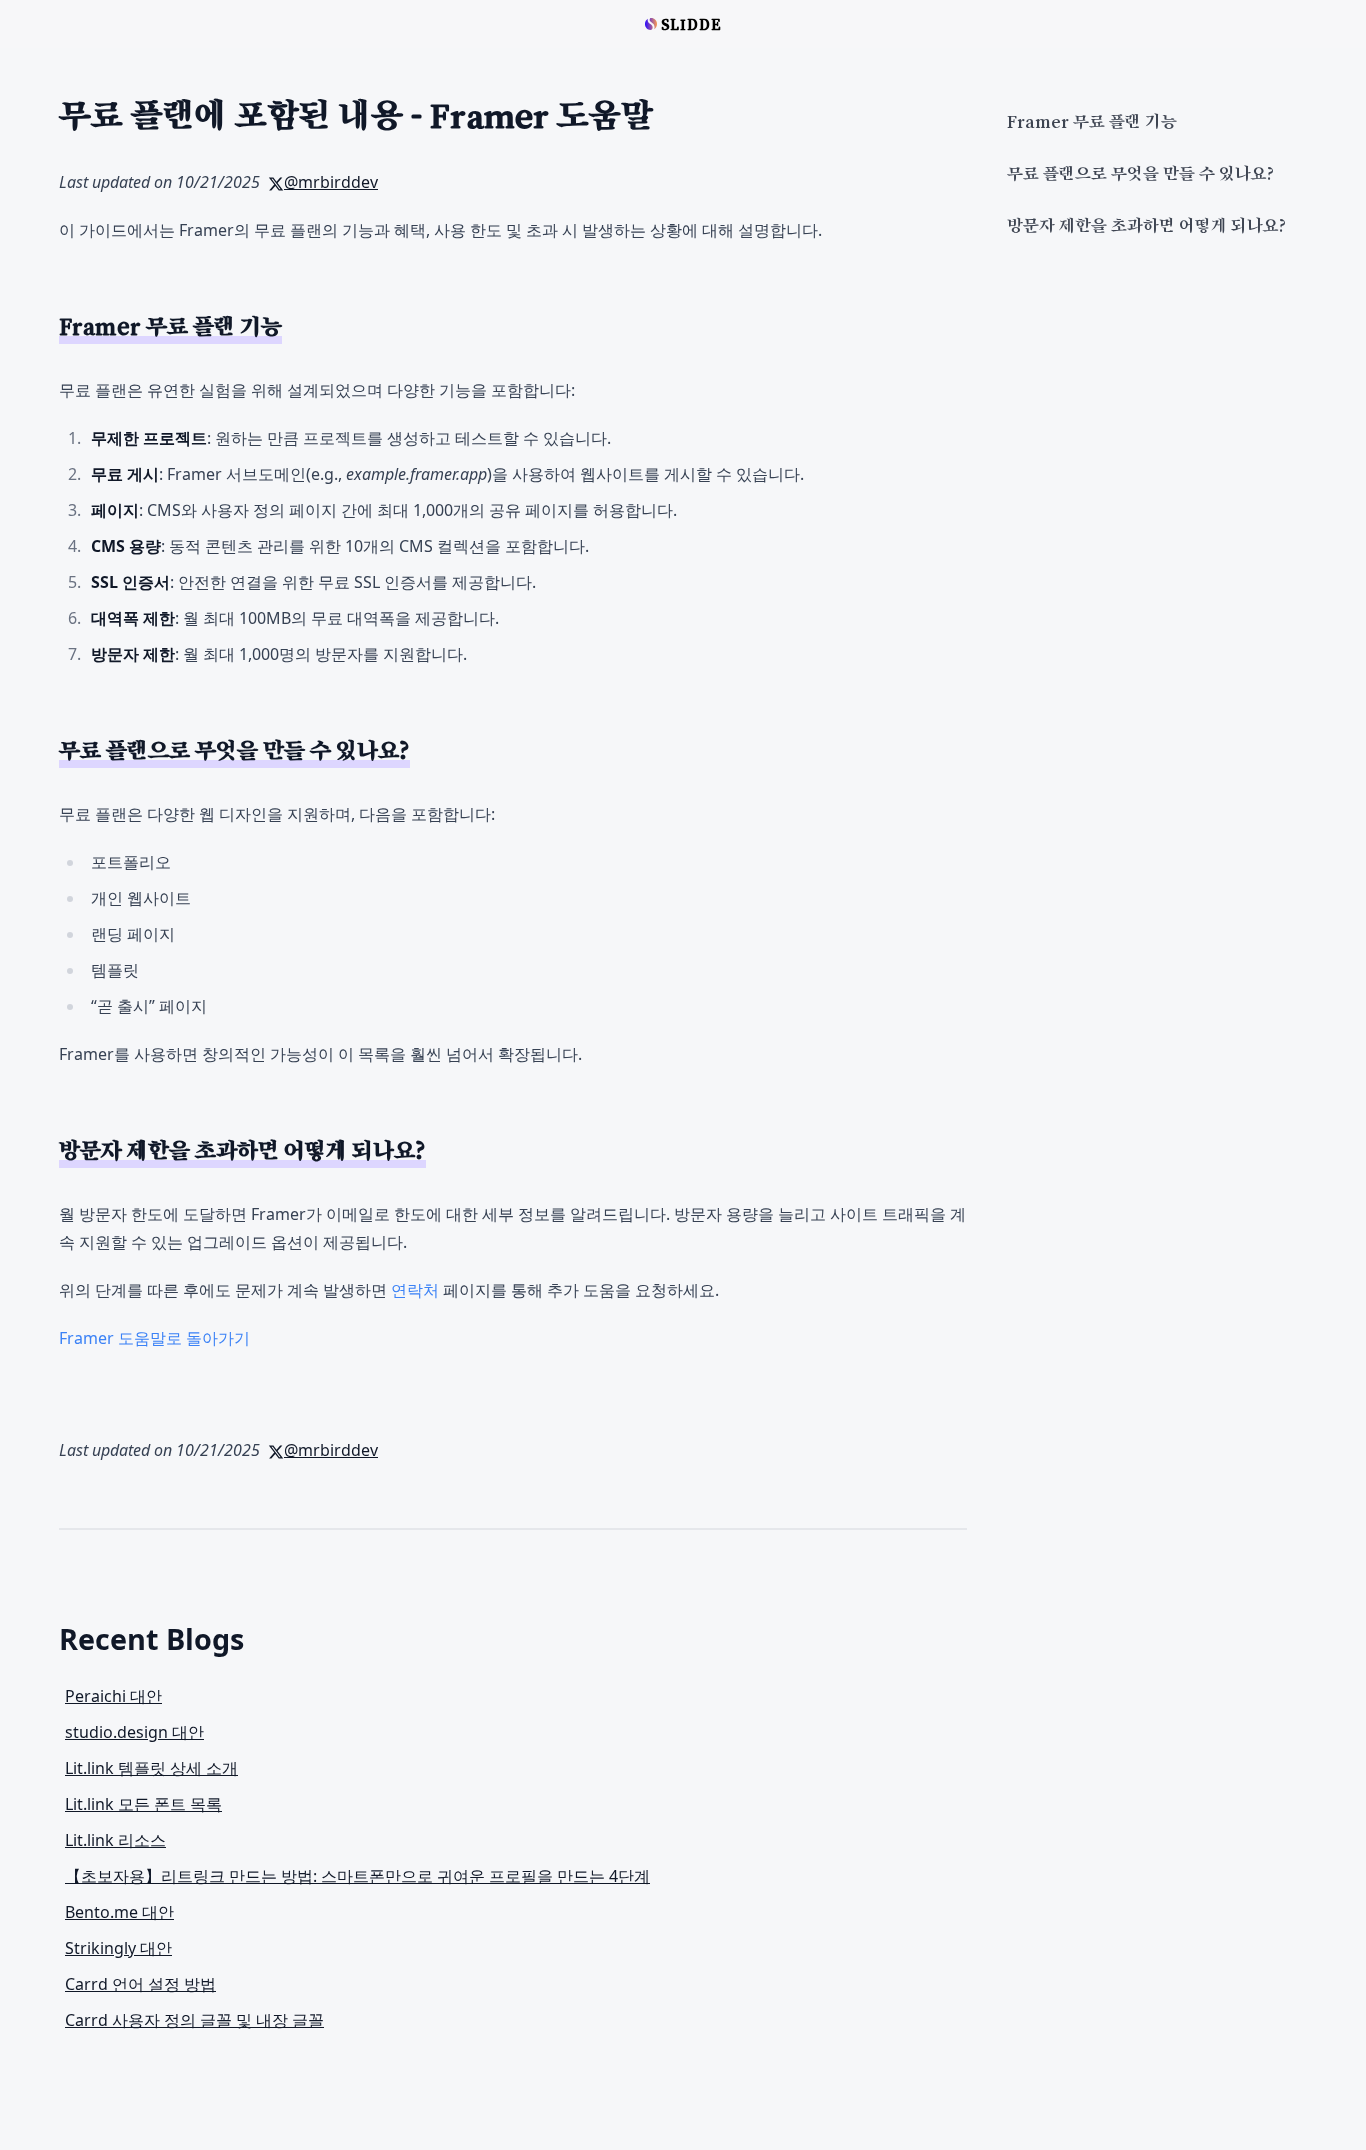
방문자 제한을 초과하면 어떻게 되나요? (1146, 226)
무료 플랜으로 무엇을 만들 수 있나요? (1140, 174)
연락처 (415, 1290)
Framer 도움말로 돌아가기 (154, 1338)
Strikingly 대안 (118, 1948)
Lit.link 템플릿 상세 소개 (151, 1768)
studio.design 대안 (134, 1732)
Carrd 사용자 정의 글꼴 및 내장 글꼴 (194, 2020)
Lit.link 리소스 (115, 1840)
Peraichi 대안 (113, 1696)
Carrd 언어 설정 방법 (140, 1984)
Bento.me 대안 (119, 1912)
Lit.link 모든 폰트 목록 (143, 1804)
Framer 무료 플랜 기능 (1092, 122)
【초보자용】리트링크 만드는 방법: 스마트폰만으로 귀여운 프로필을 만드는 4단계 (357, 1876)
